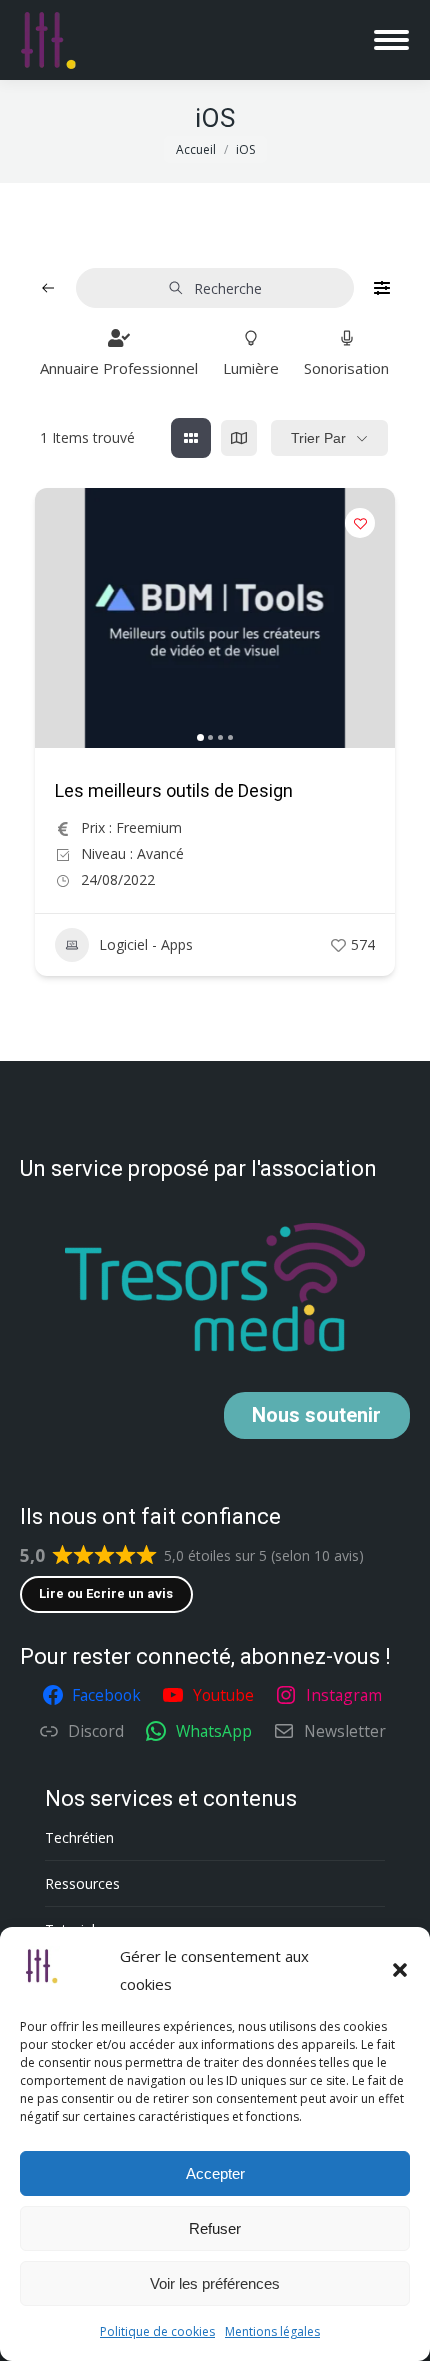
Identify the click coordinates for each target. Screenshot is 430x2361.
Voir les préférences (215, 2283)
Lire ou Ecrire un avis (106, 1593)
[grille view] (191, 438)
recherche (228, 288)
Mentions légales (272, 2331)
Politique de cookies (157, 2331)
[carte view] (239, 438)
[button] (400, 1970)
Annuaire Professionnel (119, 368)
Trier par (318, 438)
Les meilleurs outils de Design (174, 790)
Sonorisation (346, 368)
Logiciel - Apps (146, 944)
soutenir (316, 1415)
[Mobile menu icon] (391, 40)
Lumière (251, 368)
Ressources (82, 1883)
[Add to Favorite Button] (360, 523)
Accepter (215, 2173)
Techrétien (79, 1837)
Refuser (215, 2228)
